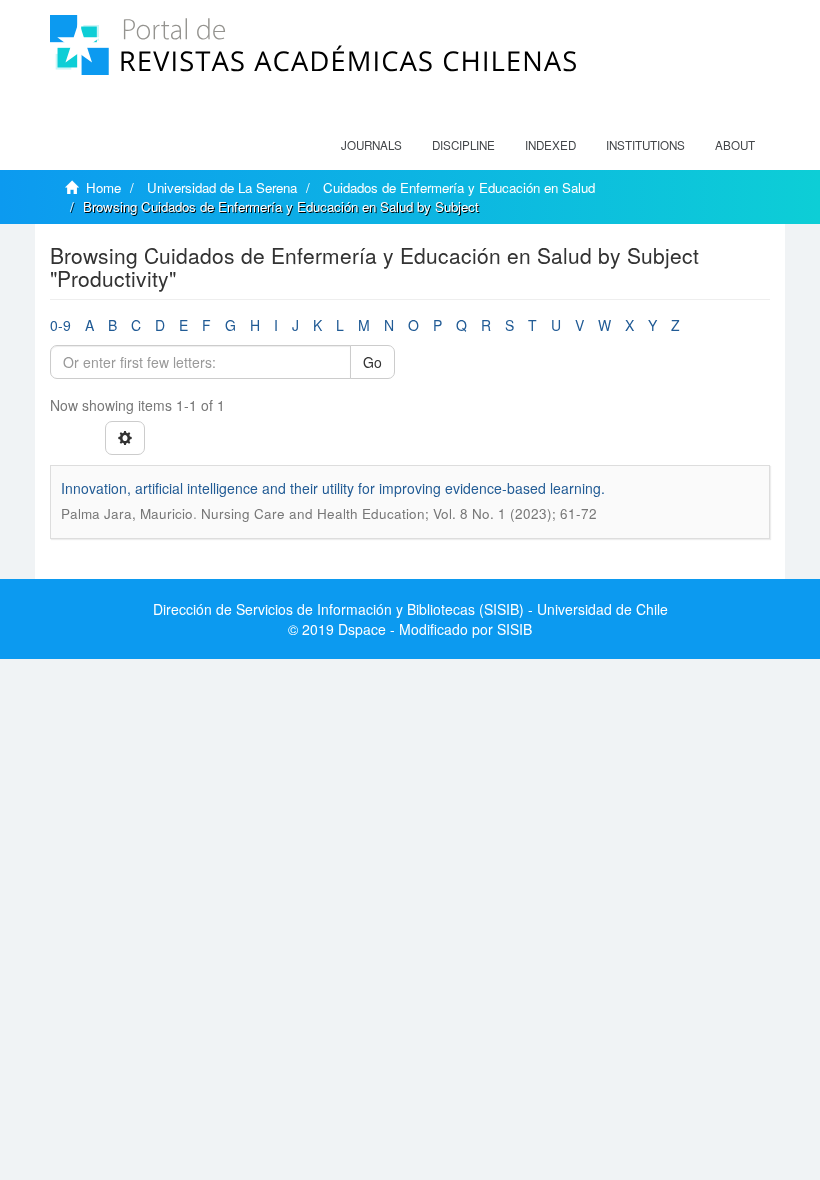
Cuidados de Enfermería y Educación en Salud (459, 187)
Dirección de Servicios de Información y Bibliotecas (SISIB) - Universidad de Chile (410, 609)
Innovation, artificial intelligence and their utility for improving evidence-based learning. (333, 488)
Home (103, 187)
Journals (371, 145)
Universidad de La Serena (222, 187)
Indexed (550, 145)
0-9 (60, 325)
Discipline (463, 145)
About (735, 145)
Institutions (645, 145)
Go (372, 362)
